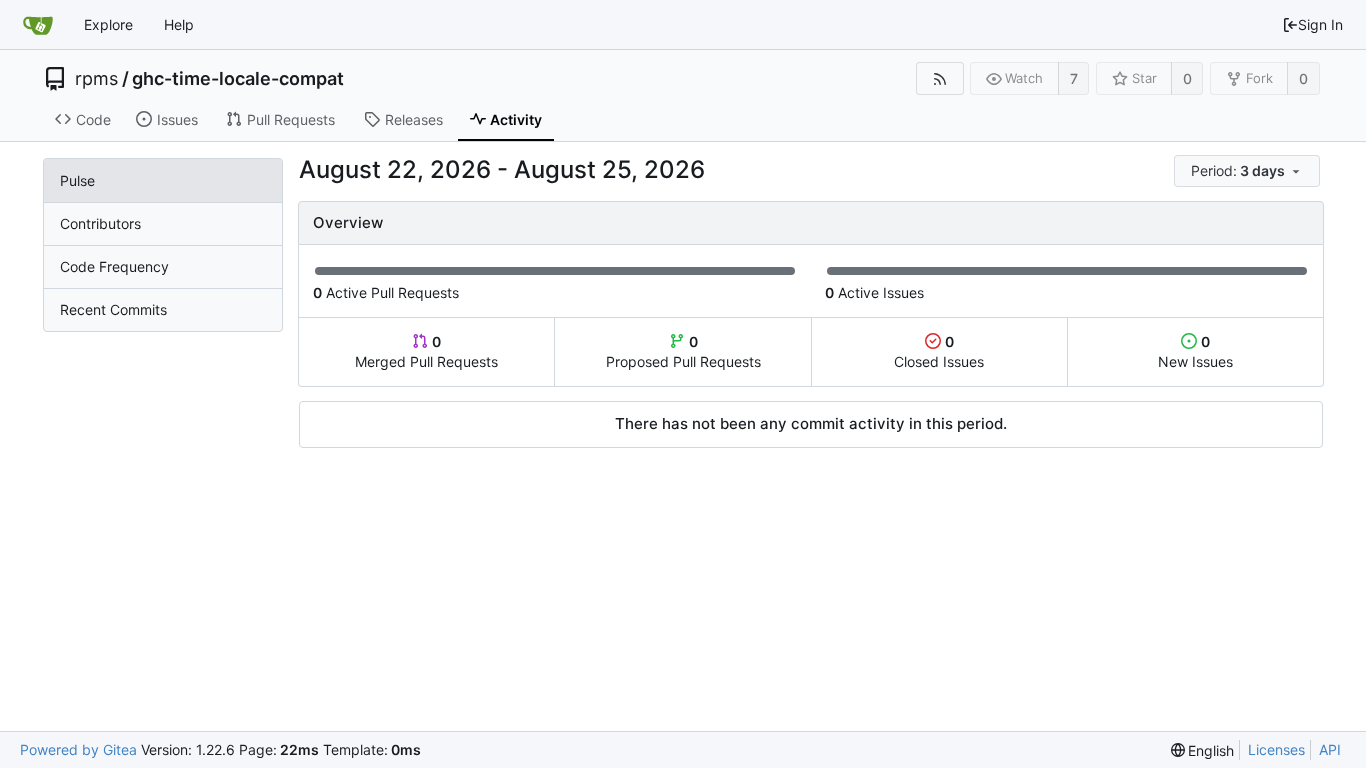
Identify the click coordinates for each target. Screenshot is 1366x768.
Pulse (77, 180)
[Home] (38, 25)
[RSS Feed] (939, 78)
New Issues (1195, 351)
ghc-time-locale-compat (238, 79)
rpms (96, 79)
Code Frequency (114, 266)
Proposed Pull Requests (683, 351)
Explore (108, 24)
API (1330, 749)
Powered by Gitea (78, 749)
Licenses (1276, 749)
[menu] (1248, 171)
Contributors (100, 223)
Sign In (1320, 24)
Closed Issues (939, 351)
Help (179, 24)
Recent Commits (113, 309)
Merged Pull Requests (426, 351)
